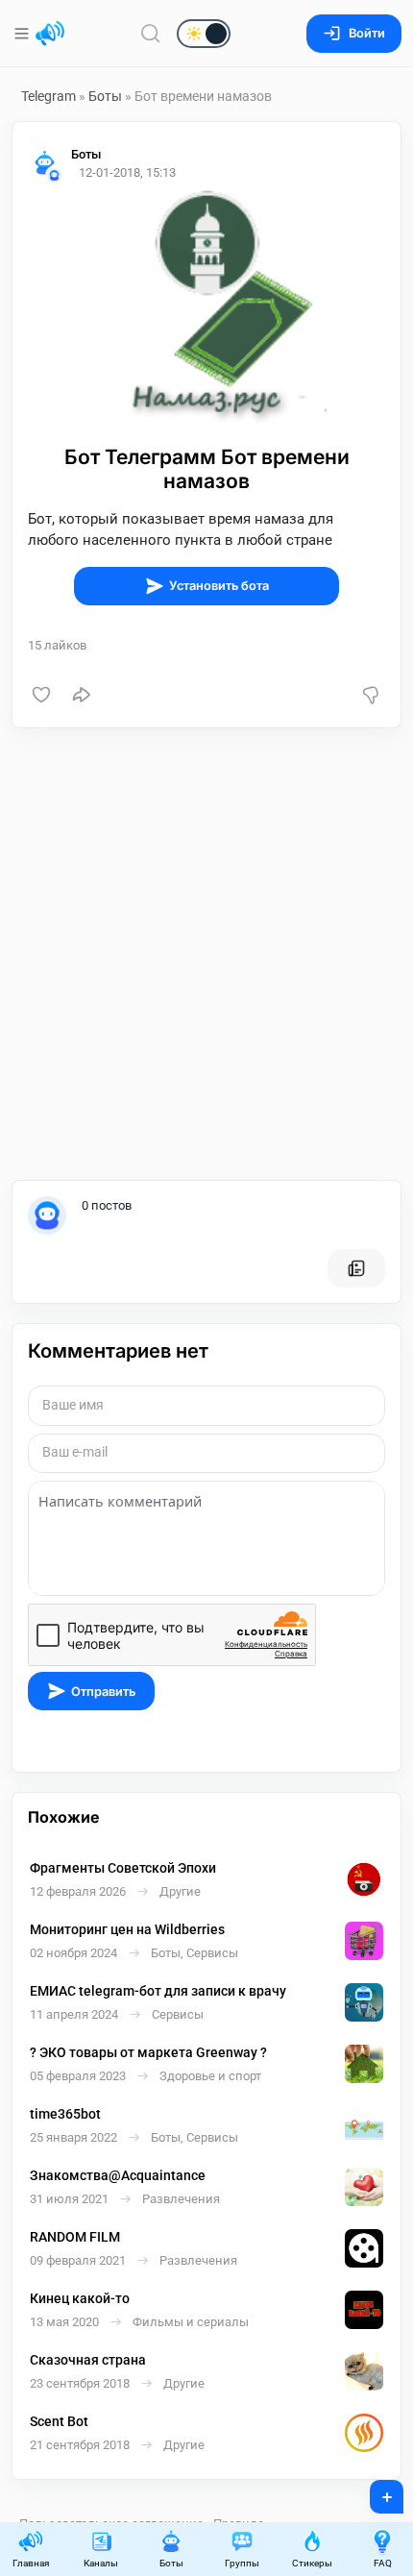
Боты (105, 96)
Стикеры (312, 2563)
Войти (367, 33)
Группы (242, 2563)
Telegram (49, 96)
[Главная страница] (50, 34)
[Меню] (24, 34)
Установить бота (219, 586)
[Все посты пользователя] (356, 1268)
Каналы (101, 2563)
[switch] (142, 35)
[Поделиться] (82, 695)
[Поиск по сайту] (151, 33)
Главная (31, 2563)
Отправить (103, 1692)
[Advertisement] (206, 954)
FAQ (383, 2563)
